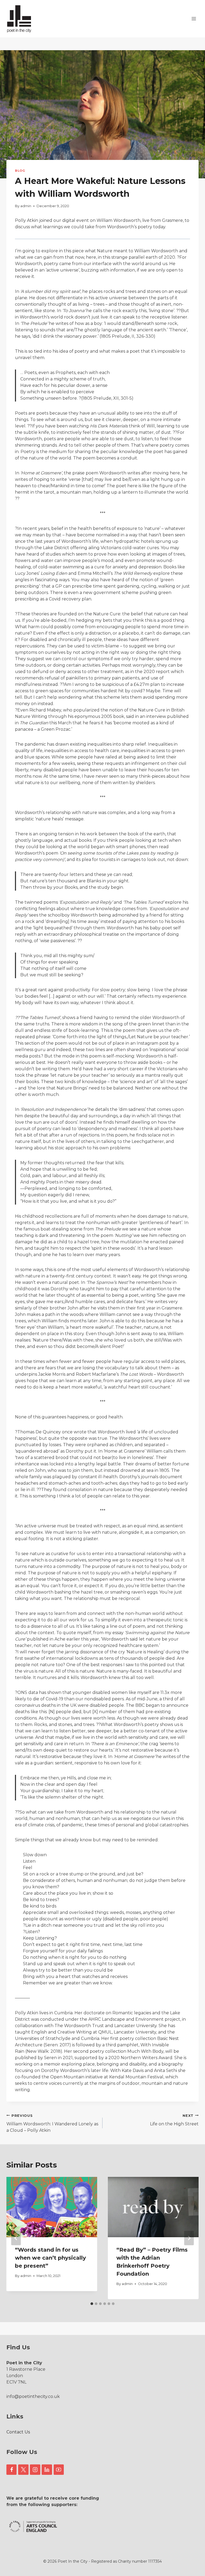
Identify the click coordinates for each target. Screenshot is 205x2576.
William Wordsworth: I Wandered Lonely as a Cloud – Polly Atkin (52, 2123)
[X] (23, 2469)
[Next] (189, 2238)
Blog (20, 171)
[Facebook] (11, 2469)
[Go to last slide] (16, 2238)
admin (26, 206)
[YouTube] (59, 2469)
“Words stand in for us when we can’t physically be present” (50, 2258)
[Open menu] (194, 19)
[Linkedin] (47, 2469)
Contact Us (18, 2432)
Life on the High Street (174, 2120)
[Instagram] (35, 2469)
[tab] (92, 2304)
